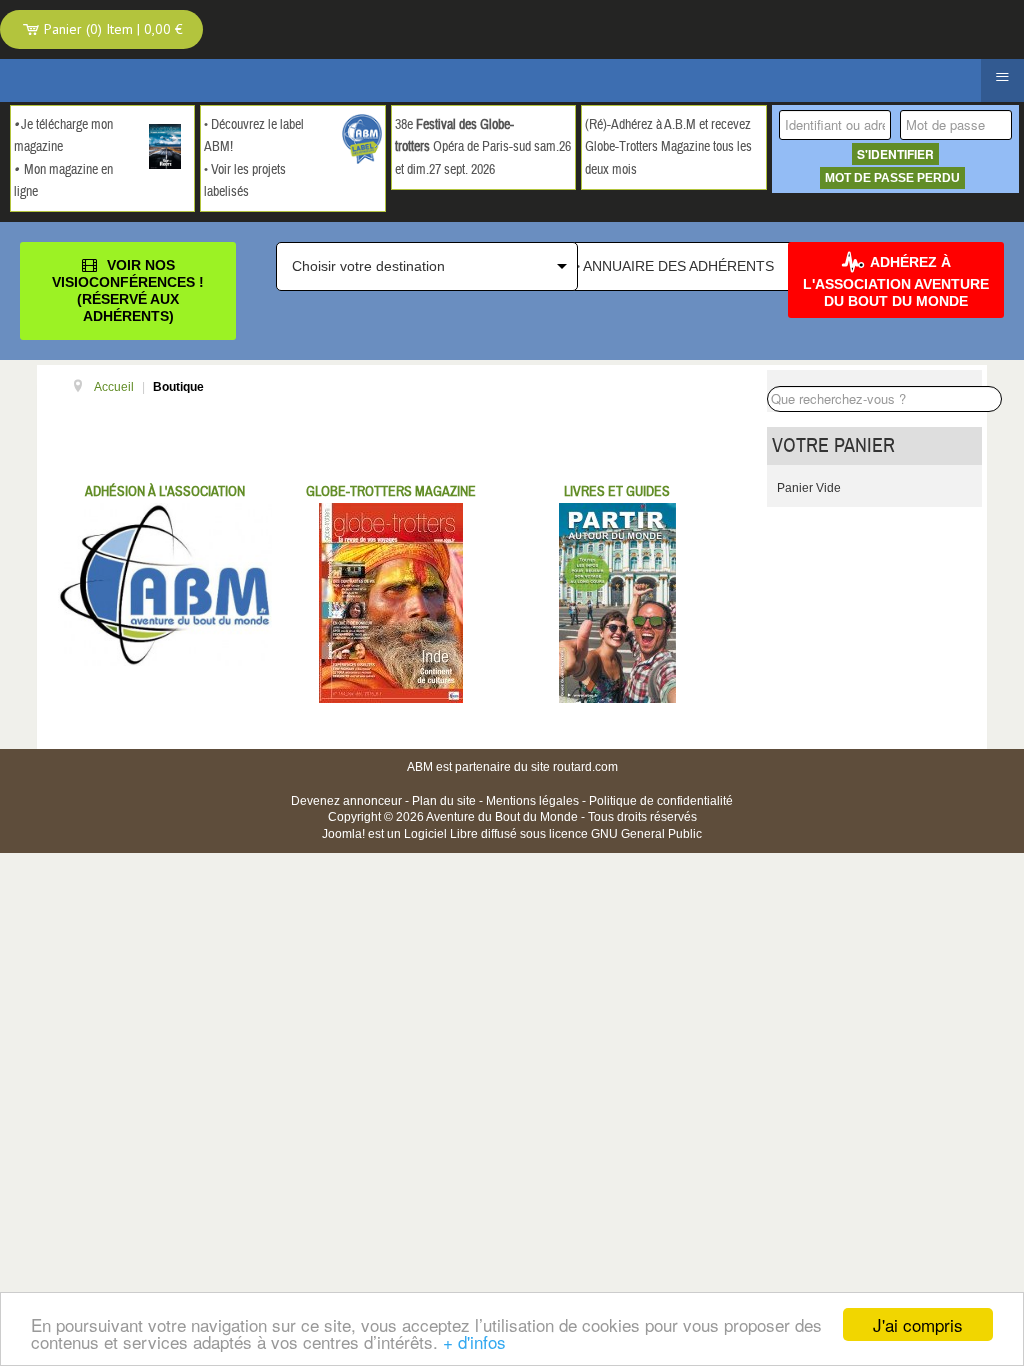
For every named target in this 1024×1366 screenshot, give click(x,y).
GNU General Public (646, 834)
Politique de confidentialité (661, 801)
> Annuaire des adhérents (673, 266)
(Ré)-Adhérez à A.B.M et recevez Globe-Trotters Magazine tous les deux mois (668, 147)
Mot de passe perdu (892, 178)
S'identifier (895, 154)
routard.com (585, 767)
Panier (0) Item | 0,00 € (111, 29)
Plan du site (444, 801)
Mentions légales (532, 801)
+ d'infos (474, 1341)
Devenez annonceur (346, 801)
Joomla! (343, 834)
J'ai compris (918, 1324)
